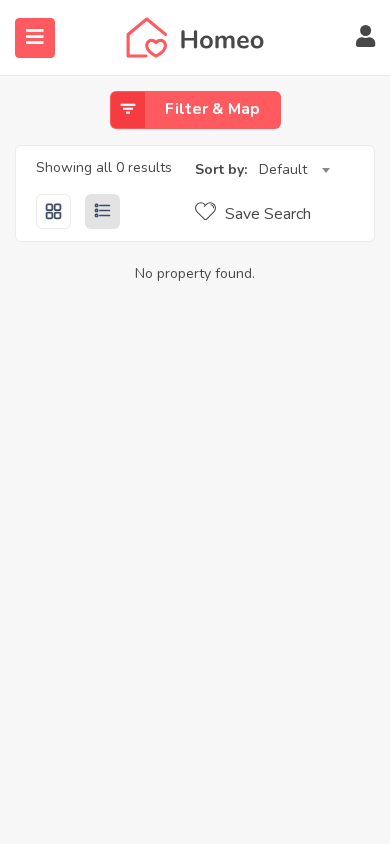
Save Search (266, 214)
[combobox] (294, 170)
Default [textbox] (283, 169)
